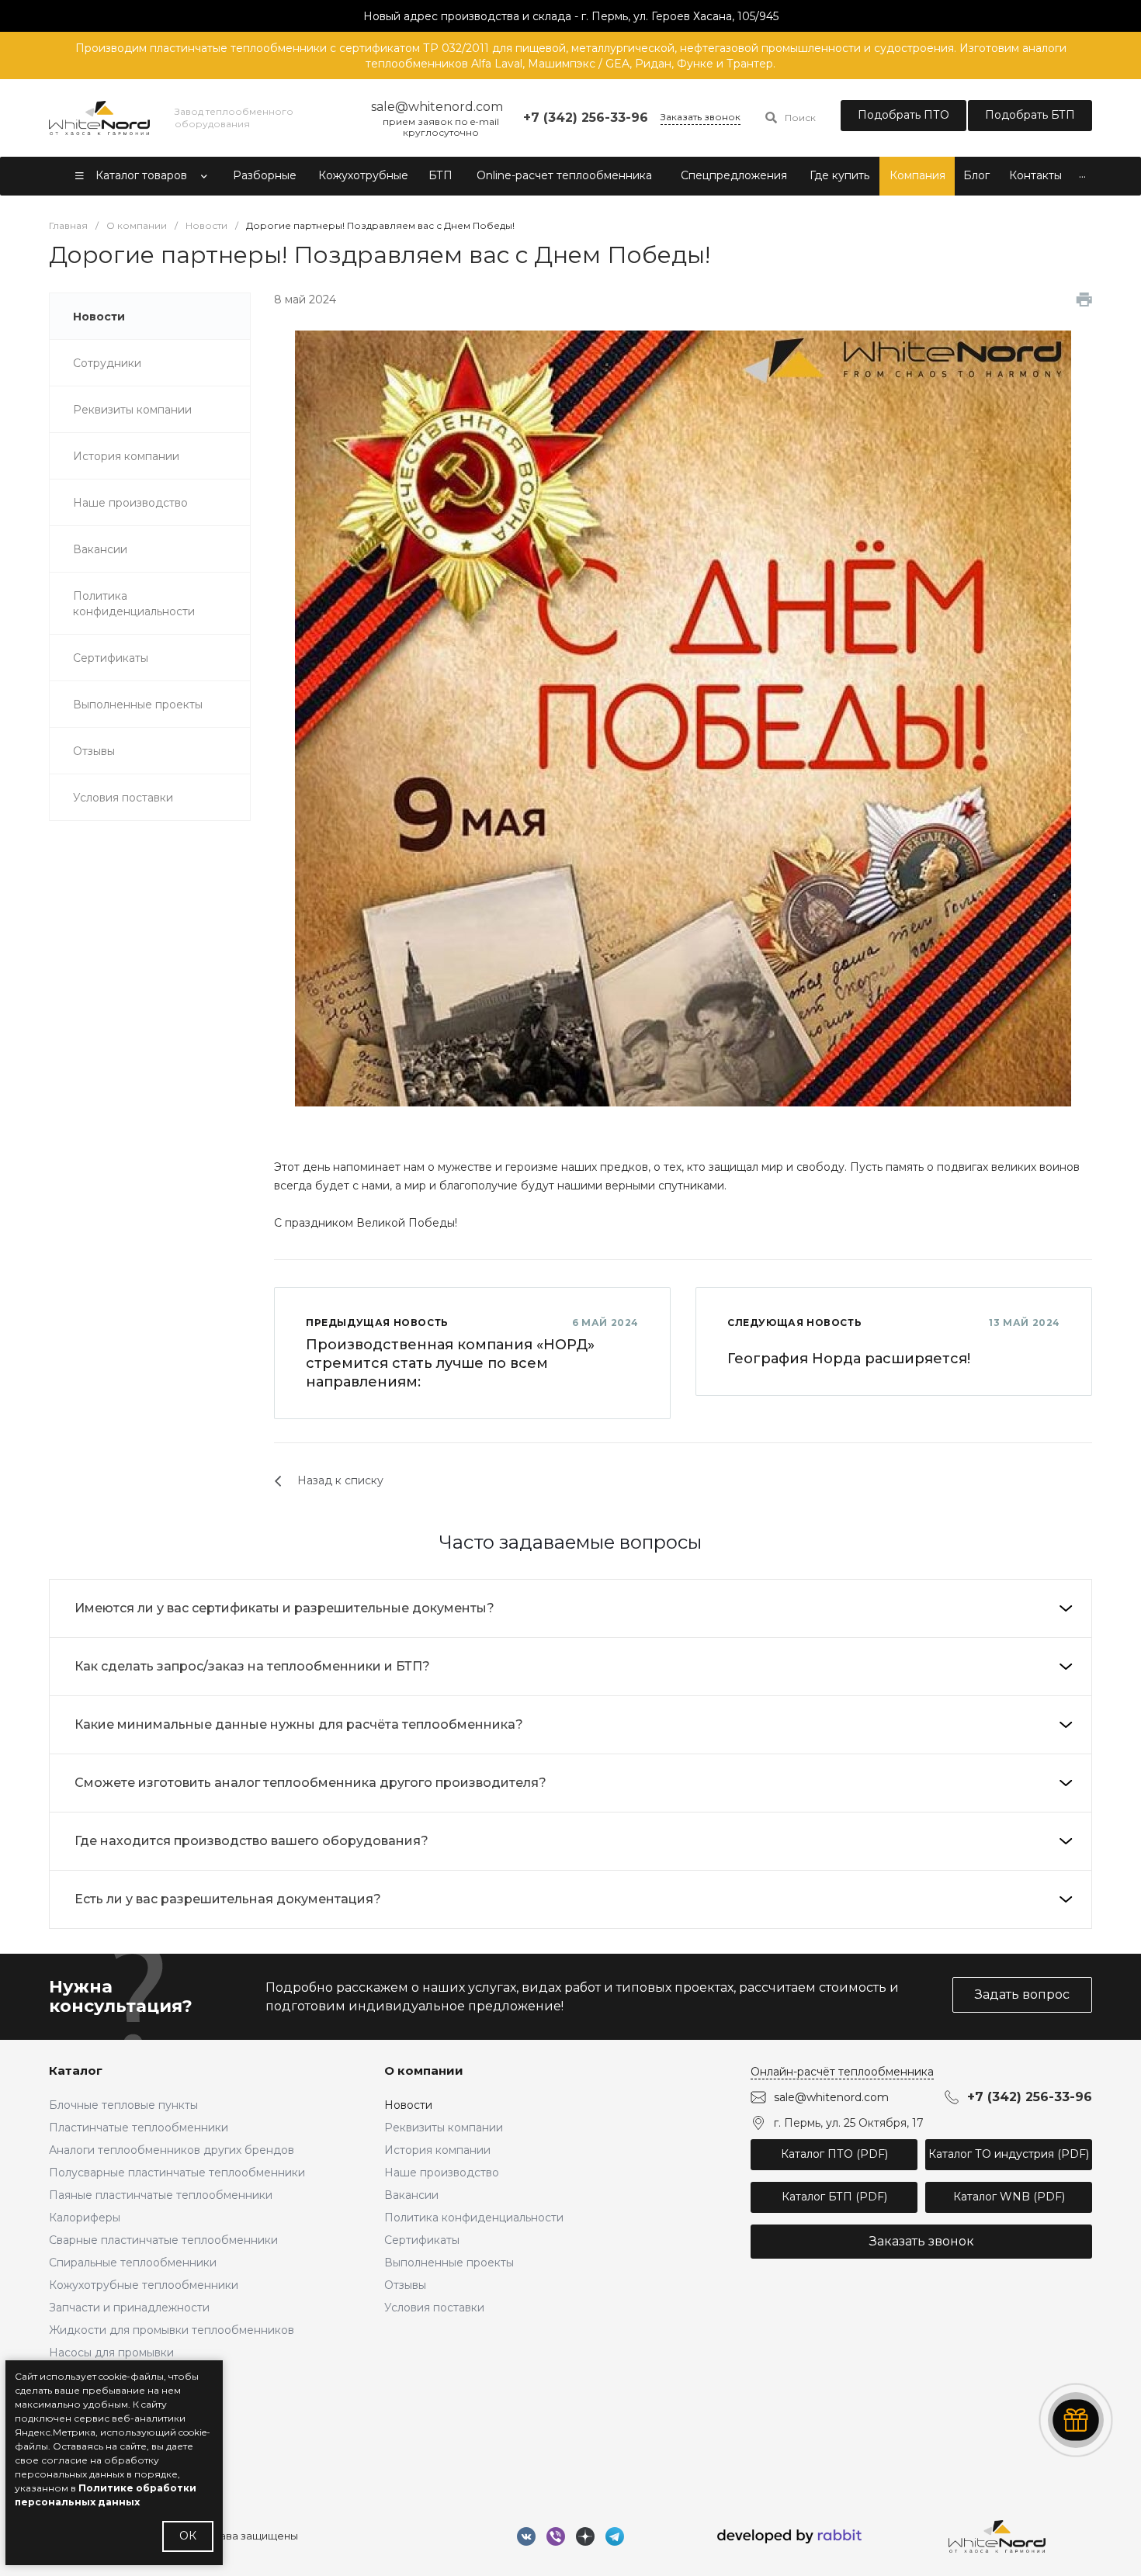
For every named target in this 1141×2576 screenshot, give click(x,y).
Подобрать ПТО (903, 115)
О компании (424, 2070)
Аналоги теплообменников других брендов (172, 2150)
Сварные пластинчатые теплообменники (163, 2240)
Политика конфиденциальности (474, 2218)
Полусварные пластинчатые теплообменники (177, 2173)
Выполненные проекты (449, 2263)
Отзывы (405, 2285)
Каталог (76, 2070)
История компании (437, 2150)
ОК (188, 2536)
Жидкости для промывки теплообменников (172, 2330)
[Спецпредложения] (1076, 2420)
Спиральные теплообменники (133, 2263)
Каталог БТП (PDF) (834, 2197)
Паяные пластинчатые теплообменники (161, 2195)
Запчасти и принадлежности (129, 2308)
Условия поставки (434, 2308)
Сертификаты (422, 2240)
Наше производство (442, 2173)
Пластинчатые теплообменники (139, 2128)
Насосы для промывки (111, 2353)
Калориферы (85, 2218)
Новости (408, 2105)
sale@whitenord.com (831, 2097)
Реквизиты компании (444, 2128)
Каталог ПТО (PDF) (834, 2154)
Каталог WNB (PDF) (1009, 2197)
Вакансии (411, 2195)
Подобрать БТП (1030, 115)
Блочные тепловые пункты (123, 2105)
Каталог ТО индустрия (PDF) (1009, 2154)
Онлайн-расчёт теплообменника (842, 2072)
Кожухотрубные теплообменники (144, 2285)
